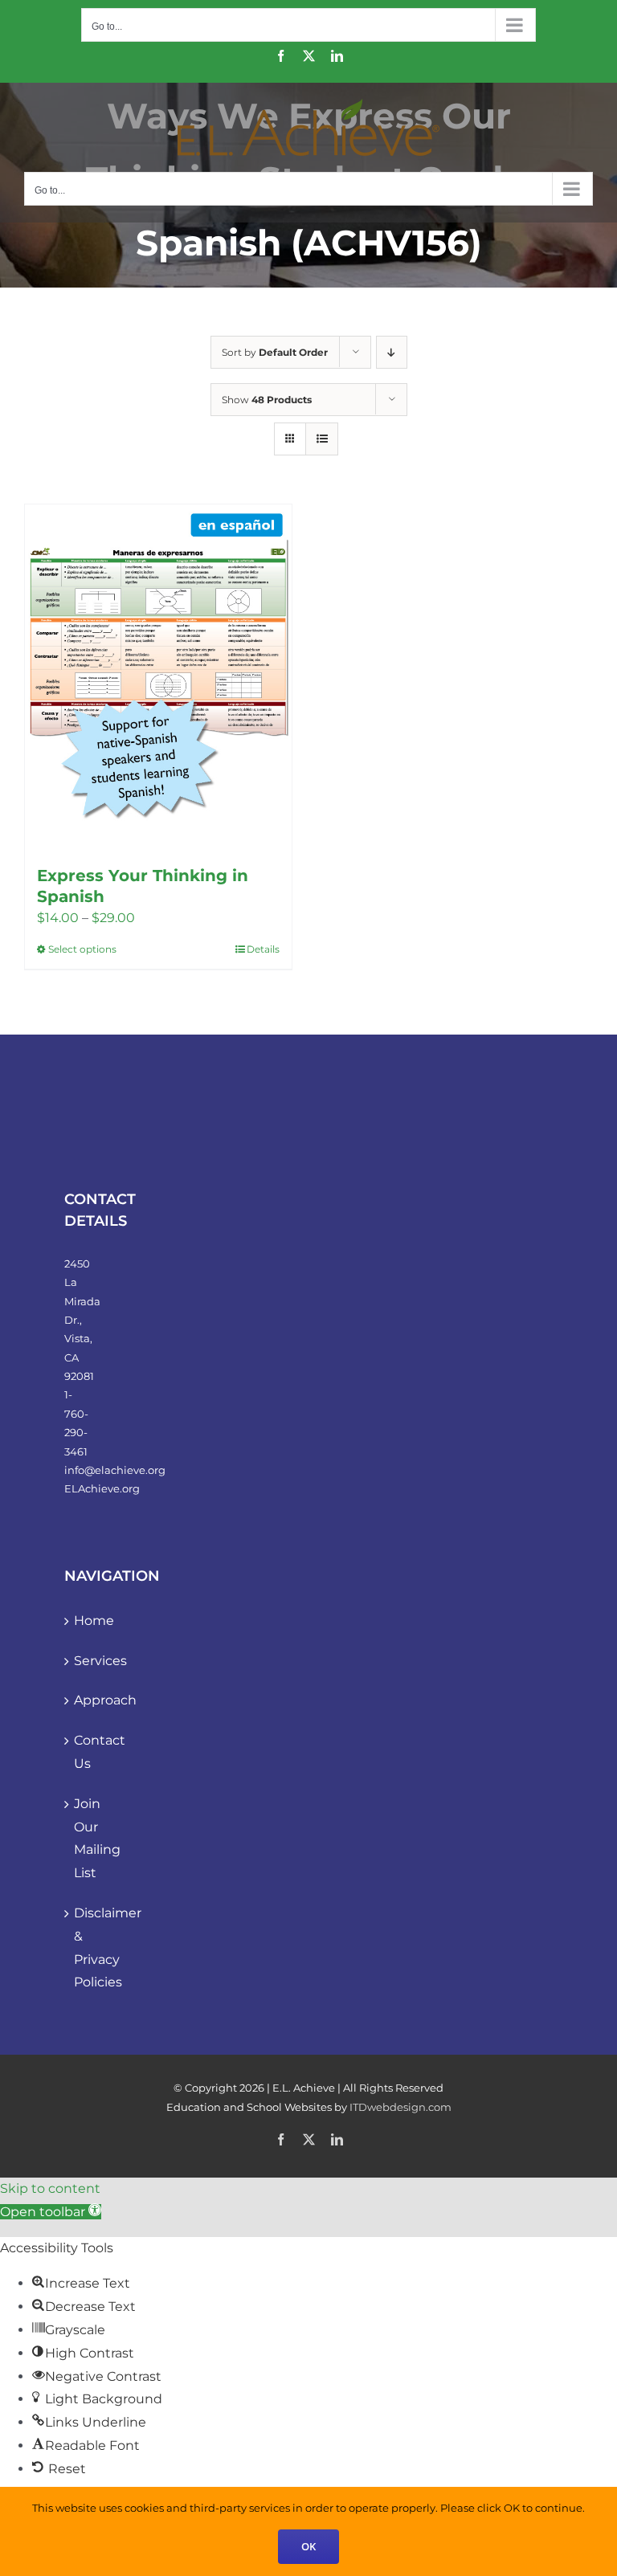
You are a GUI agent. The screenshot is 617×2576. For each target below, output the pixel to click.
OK (308, 2546)
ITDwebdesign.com (400, 2107)
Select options (82, 949)
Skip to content (50, 2188)
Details (263, 949)
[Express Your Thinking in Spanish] (158, 677)
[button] (51, 2212)
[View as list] (322, 439)
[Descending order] (392, 352)
